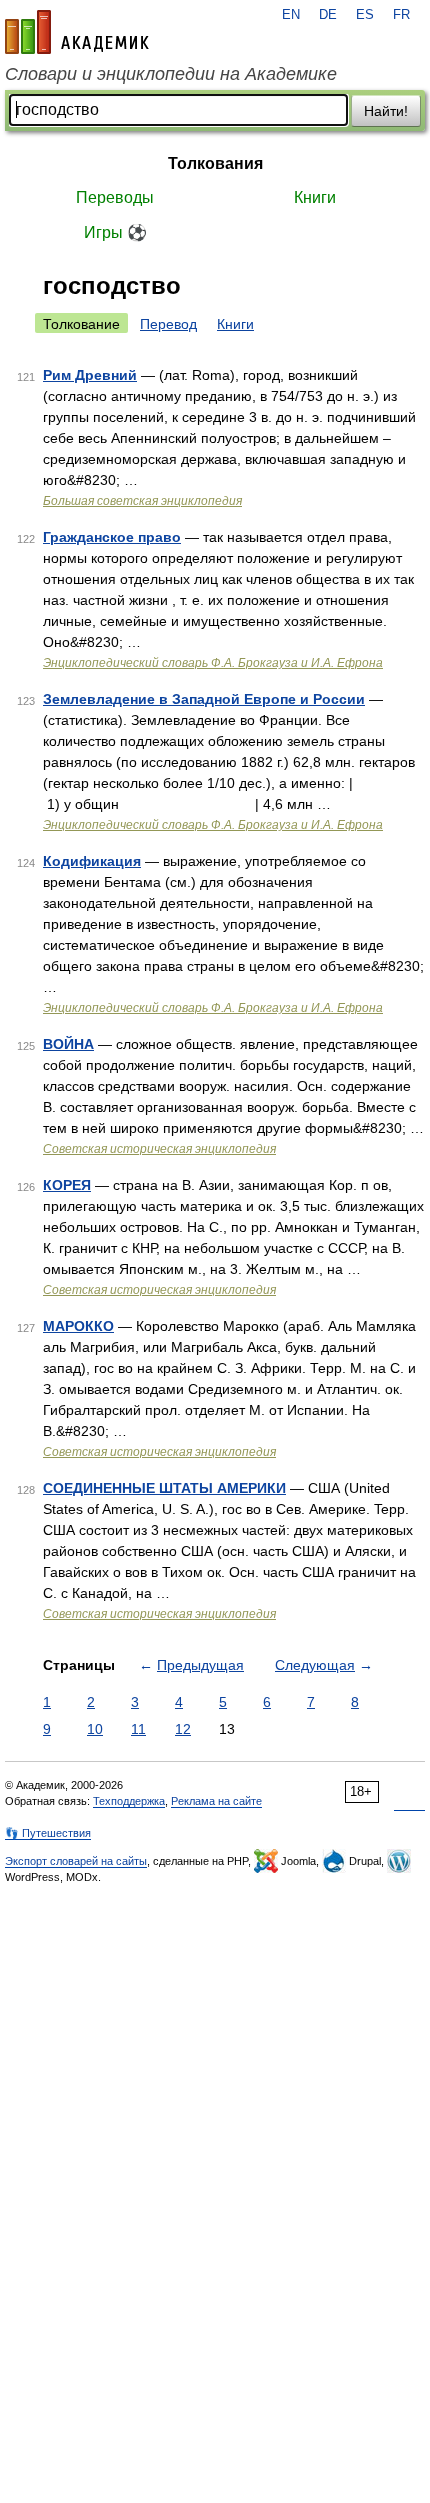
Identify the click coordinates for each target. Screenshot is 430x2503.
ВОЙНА (68, 1044)
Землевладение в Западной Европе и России (204, 699)
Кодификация (92, 861)
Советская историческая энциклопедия (159, 1149)
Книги (315, 197)
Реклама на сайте (216, 1801)
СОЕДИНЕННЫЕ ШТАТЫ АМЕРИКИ (164, 1488)
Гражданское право (112, 537)
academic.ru (77, 32)
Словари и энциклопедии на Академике (171, 74)
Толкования (215, 163)
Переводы (115, 197)
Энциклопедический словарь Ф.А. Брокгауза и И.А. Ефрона (213, 663)
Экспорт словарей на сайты (76, 1861)
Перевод (168, 324)
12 (183, 1729)
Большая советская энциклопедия (142, 501)
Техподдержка (129, 1801)
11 (138, 1729)
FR (401, 15)
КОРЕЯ (67, 1185)
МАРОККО (78, 1326)
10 (95, 1729)
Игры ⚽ (115, 232)
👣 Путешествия (48, 1833)
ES (365, 15)
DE (328, 15)
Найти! (386, 111)
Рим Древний (90, 375)
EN (291, 15)
